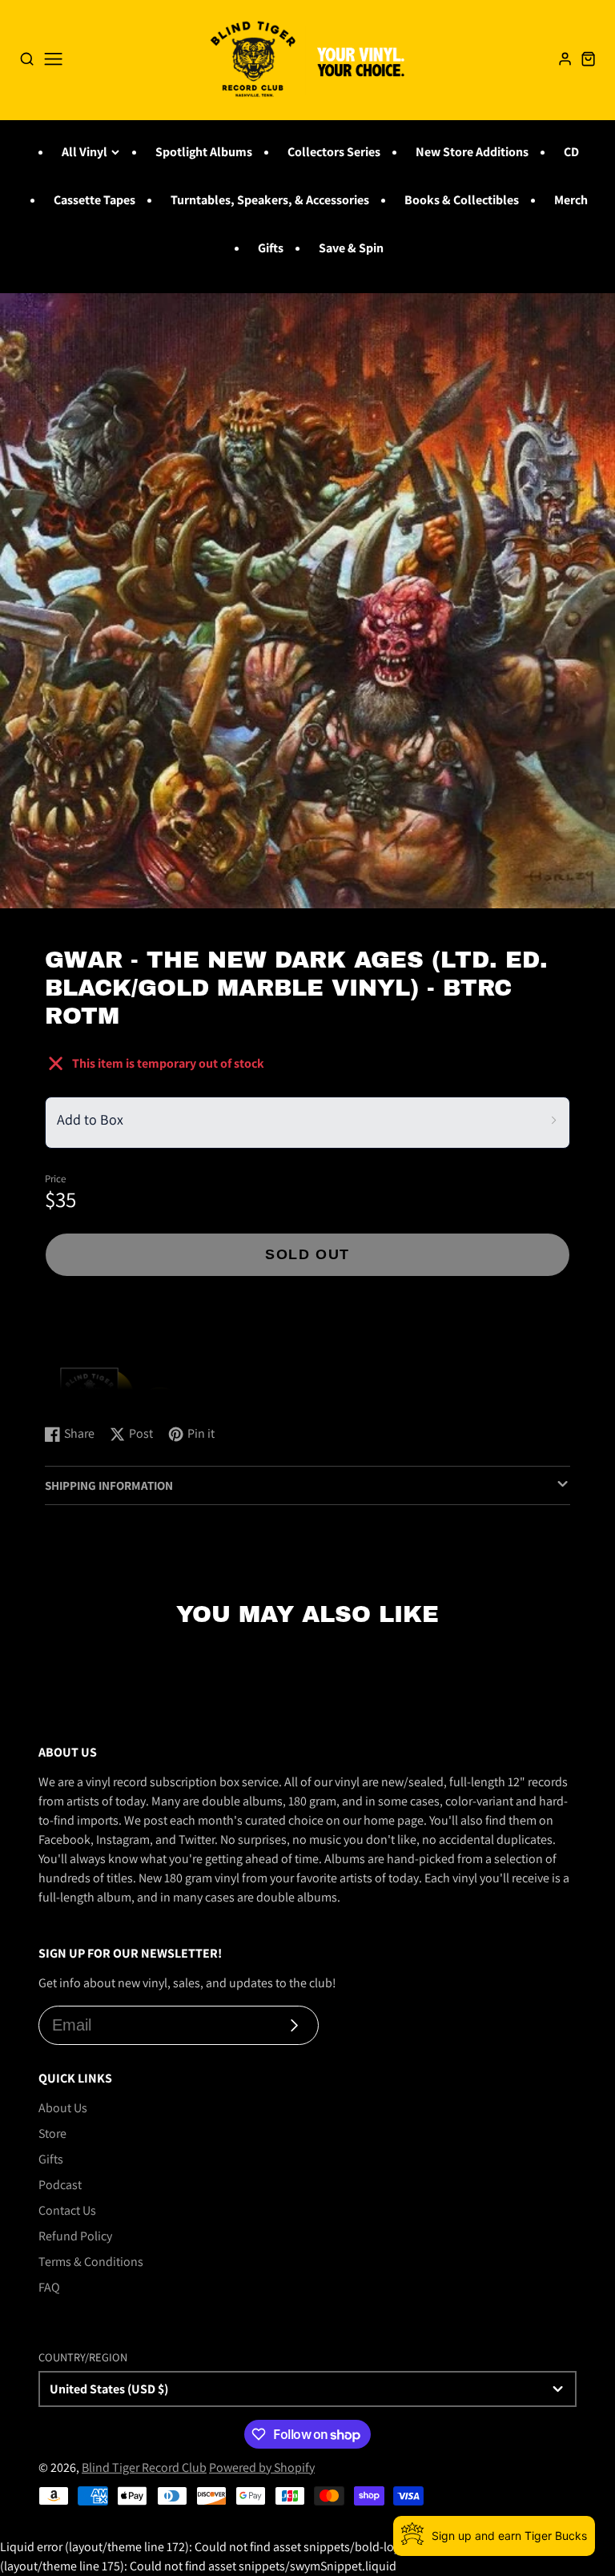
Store (52, 2133)
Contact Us (67, 2210)
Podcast (60, 2185)
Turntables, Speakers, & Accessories (270, 200)
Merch (571, 200)
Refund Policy (75, 2236)
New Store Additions (472, 152)
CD (571, 152)
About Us (63, 2108)
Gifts (271, 248)
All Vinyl (84, 152)
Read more (76, 1396)
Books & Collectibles (462, 200)
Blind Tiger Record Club (144, 2467)
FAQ (49, 2287)
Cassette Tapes (94, 200)
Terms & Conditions (91, 2262)
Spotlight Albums (204, 152)
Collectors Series (334, 152)
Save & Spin (351, 248)
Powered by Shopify (262, 2467)
